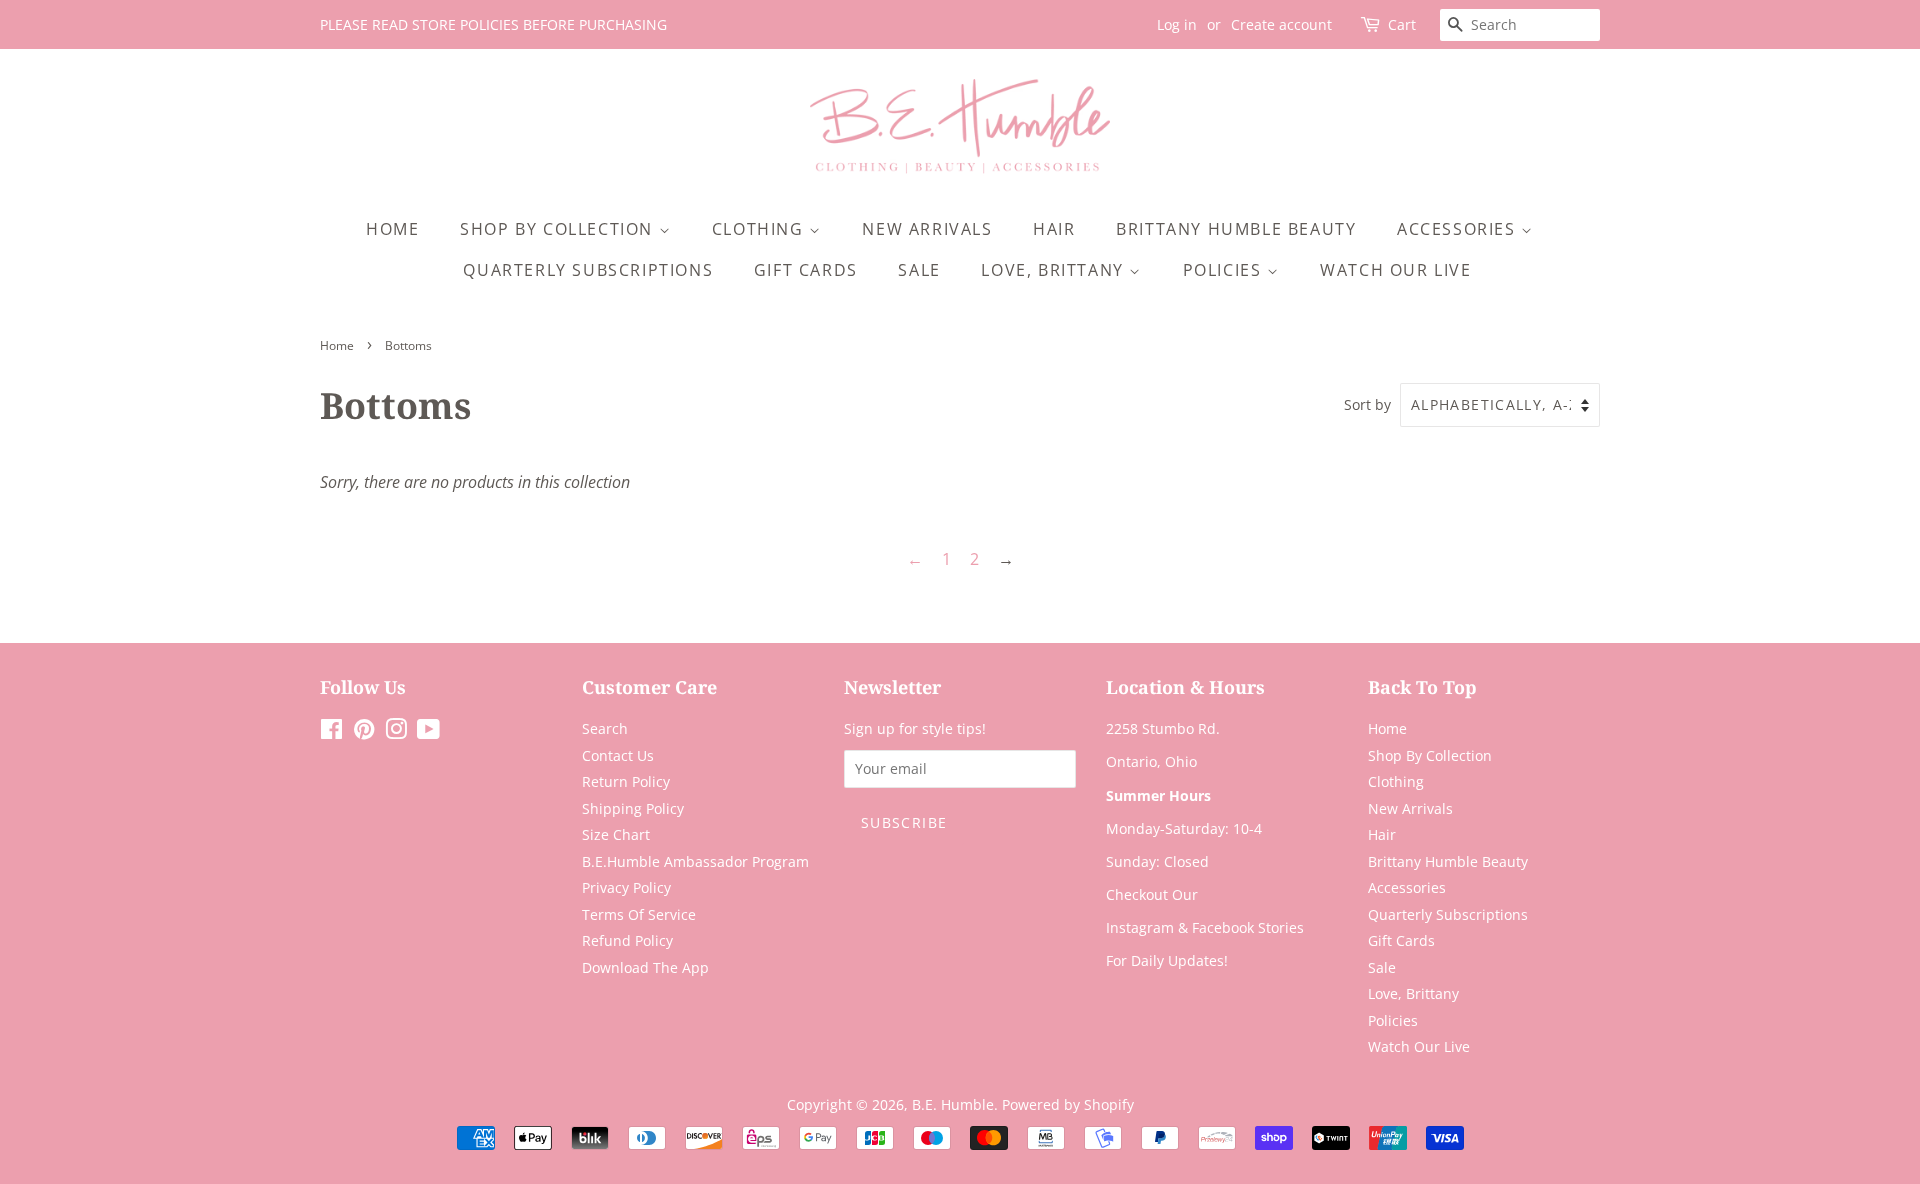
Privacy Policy (626, 887)
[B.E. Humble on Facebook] (331, 732)
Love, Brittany (1055, 270)
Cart (1402, 24)
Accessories (1459, 229)
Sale (919, 270)
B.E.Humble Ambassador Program (695, 861)
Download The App (645, 967)
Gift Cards (806, 270)
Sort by (1367, 404)
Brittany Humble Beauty (1236, 229)
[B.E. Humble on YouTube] (428, 732)
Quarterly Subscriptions (588, 270)
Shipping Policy (633, 808)
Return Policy (626, 781)
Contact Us (618, 755)
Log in (1177, 24)
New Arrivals (927, 229)
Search (605, 728)
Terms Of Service (639, 914)
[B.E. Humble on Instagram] (396, 732)
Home (392, 229)
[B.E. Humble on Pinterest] (364, 732)
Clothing (760, 229)
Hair (1054, 229)
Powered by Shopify (1068, 1104)
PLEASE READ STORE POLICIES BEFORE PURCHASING (493, 24)
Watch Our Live (1395, 270)
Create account (1281, 24)
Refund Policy (627, 940)
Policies (1225, 270)
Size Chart (616, 834)
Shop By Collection (559, 229)
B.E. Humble (953, 1104)
